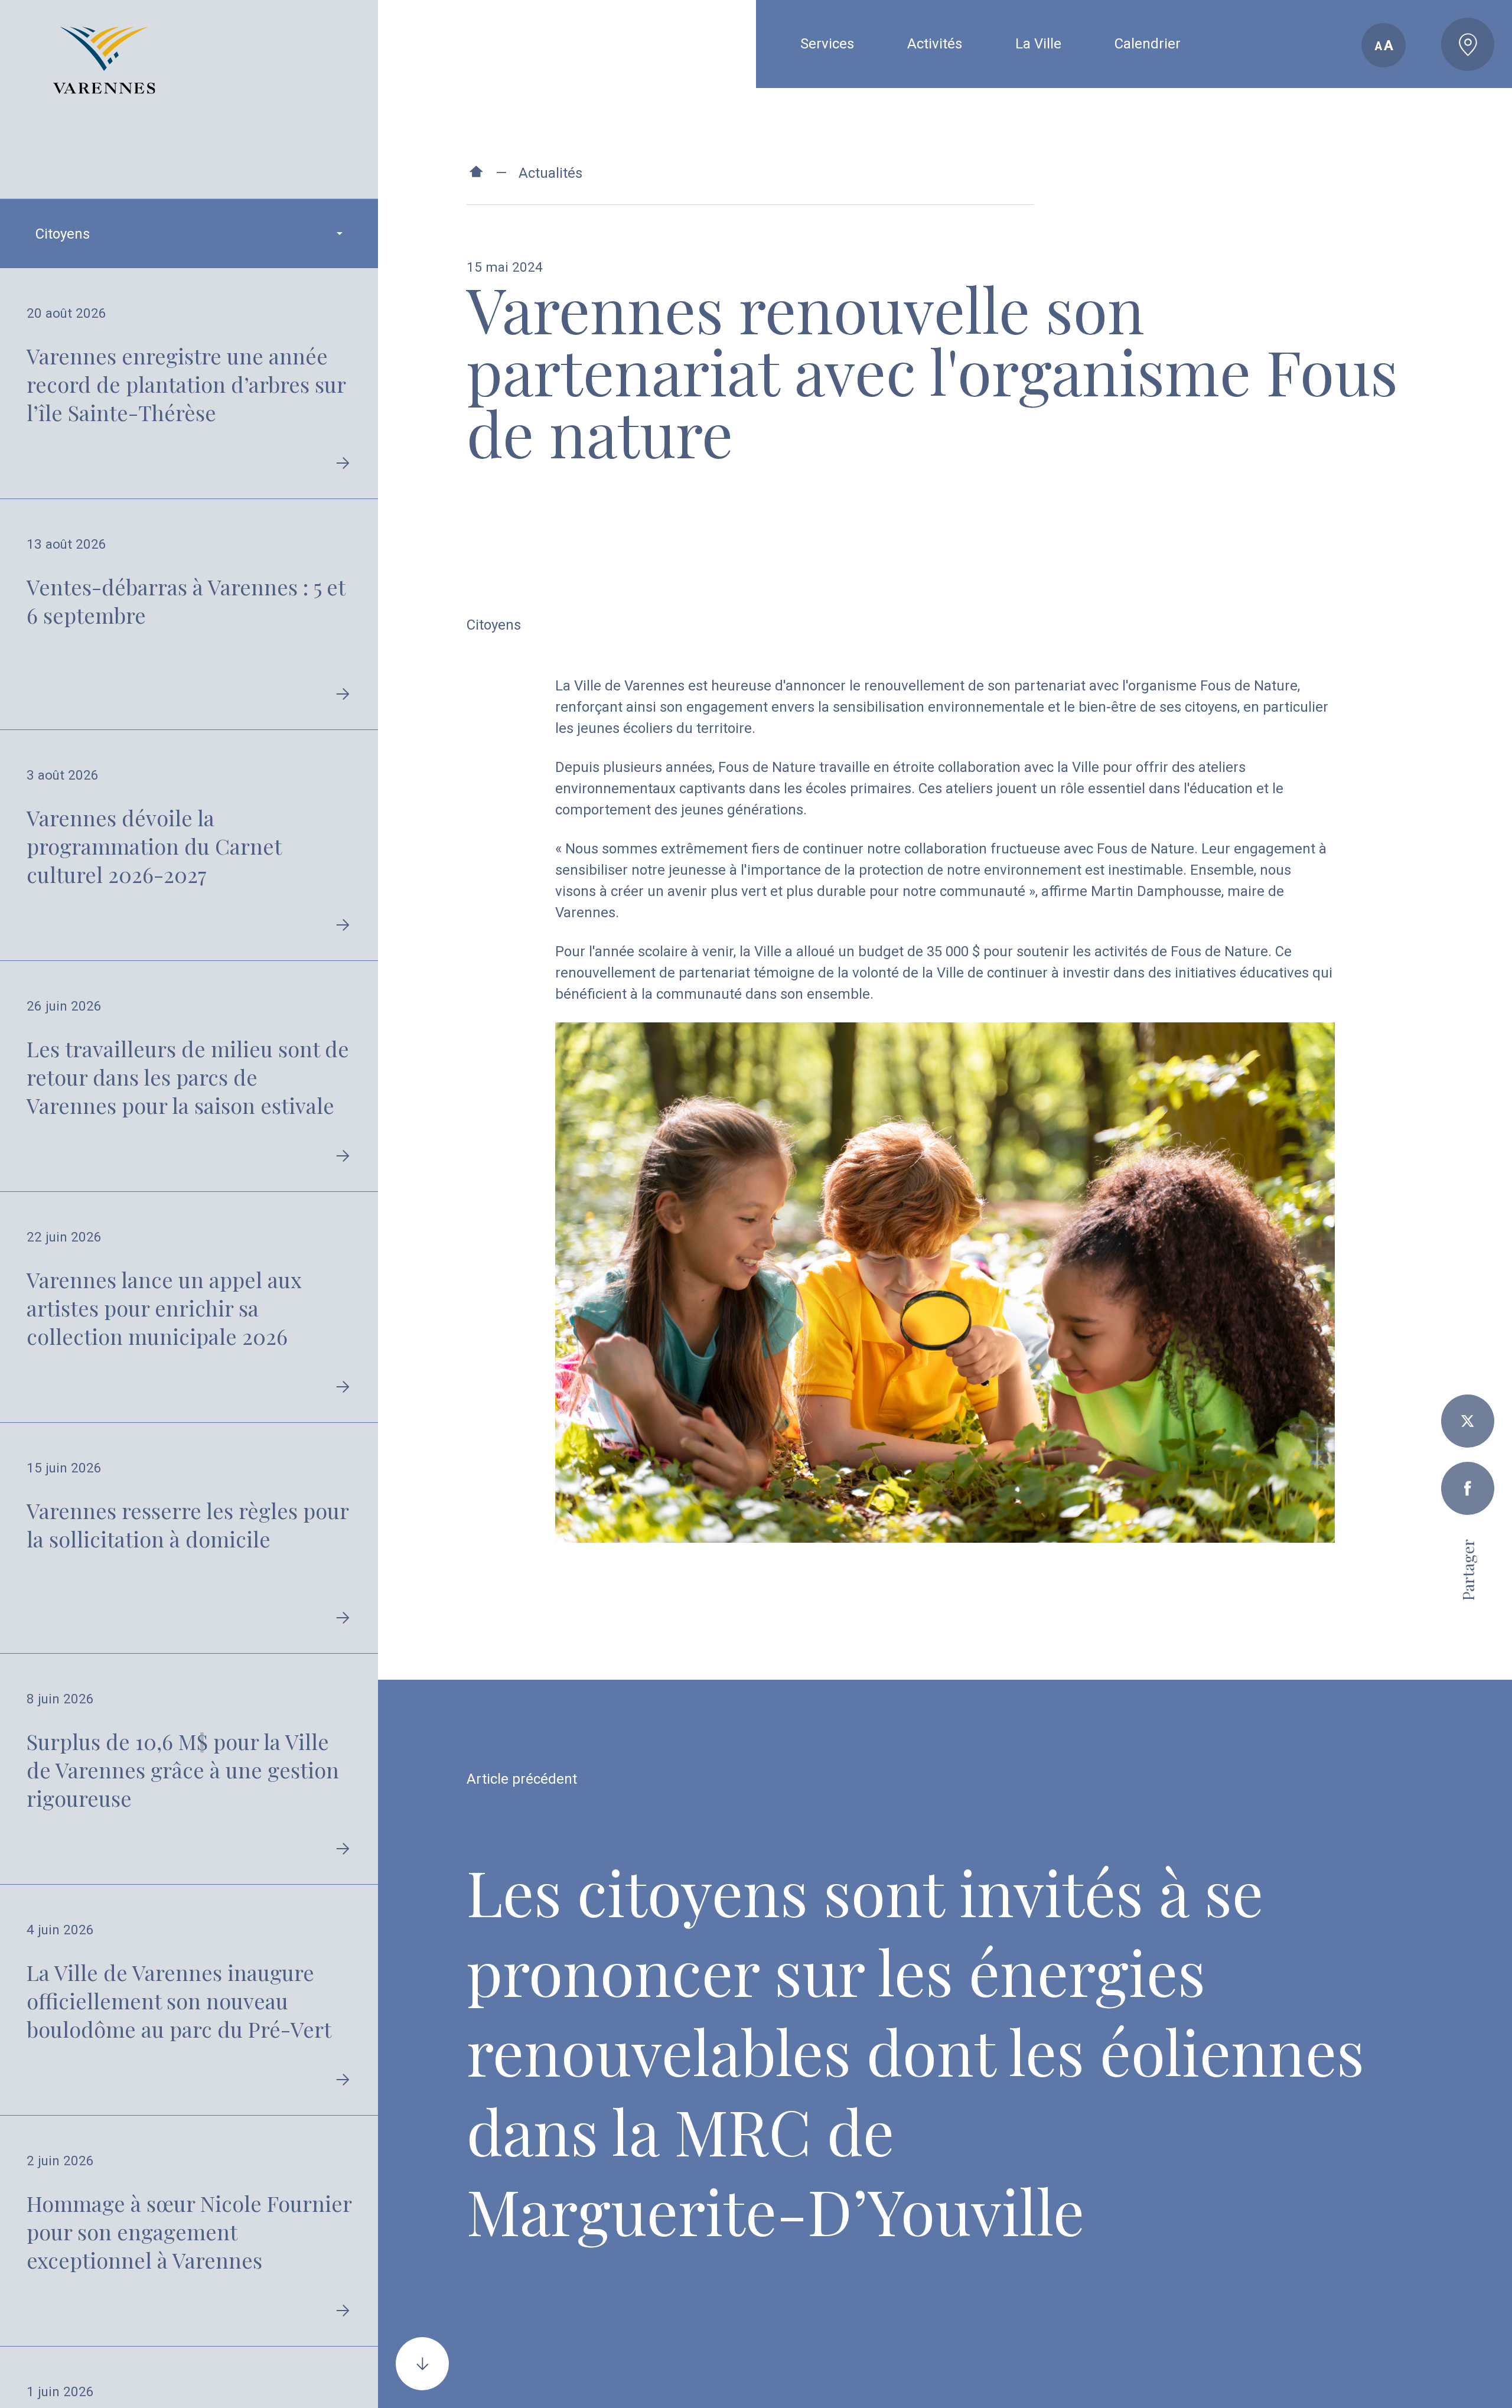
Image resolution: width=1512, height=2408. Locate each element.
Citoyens (494, 625)
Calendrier (1148, 44)
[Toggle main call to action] (1468, 44)
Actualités (550, 173)
